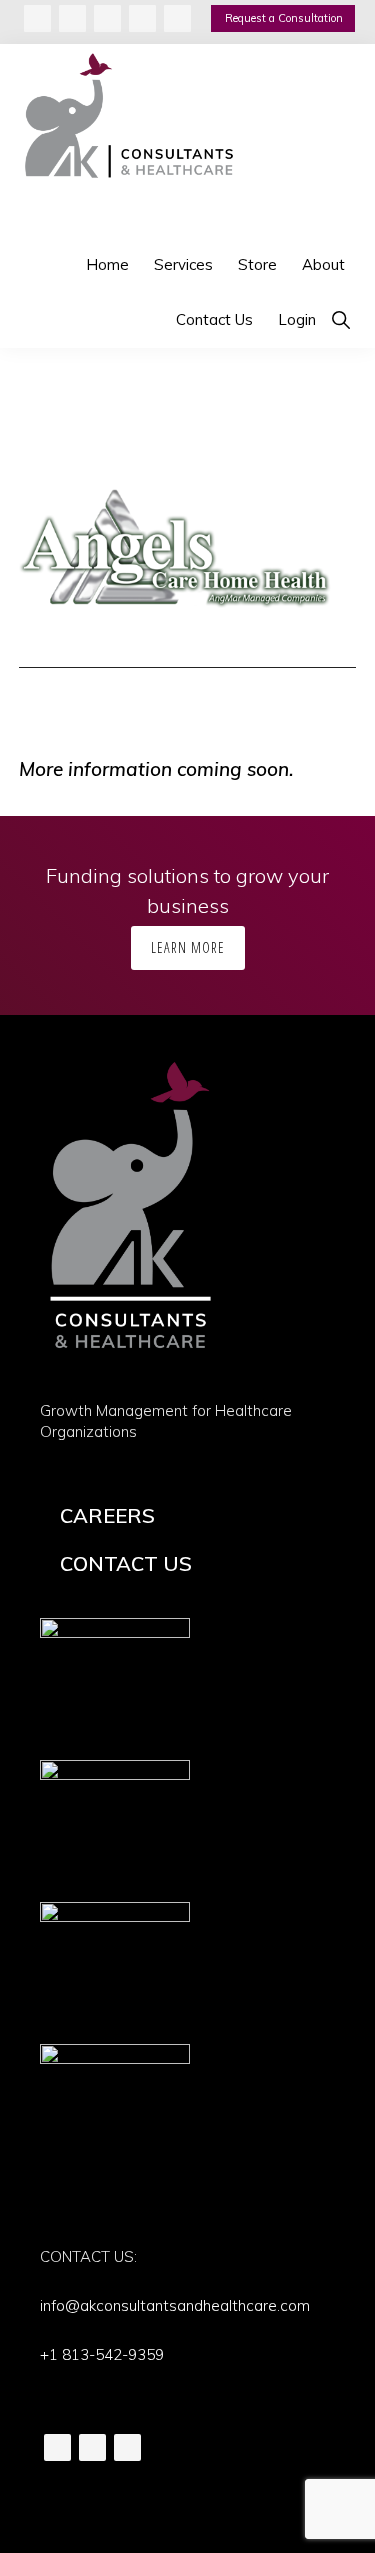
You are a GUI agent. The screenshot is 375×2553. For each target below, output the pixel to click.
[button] (340, 319)
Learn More (188, 947)
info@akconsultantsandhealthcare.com (175, 2305)
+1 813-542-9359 (102, 2354)
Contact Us (126, 1563)
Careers (107, 1515)
